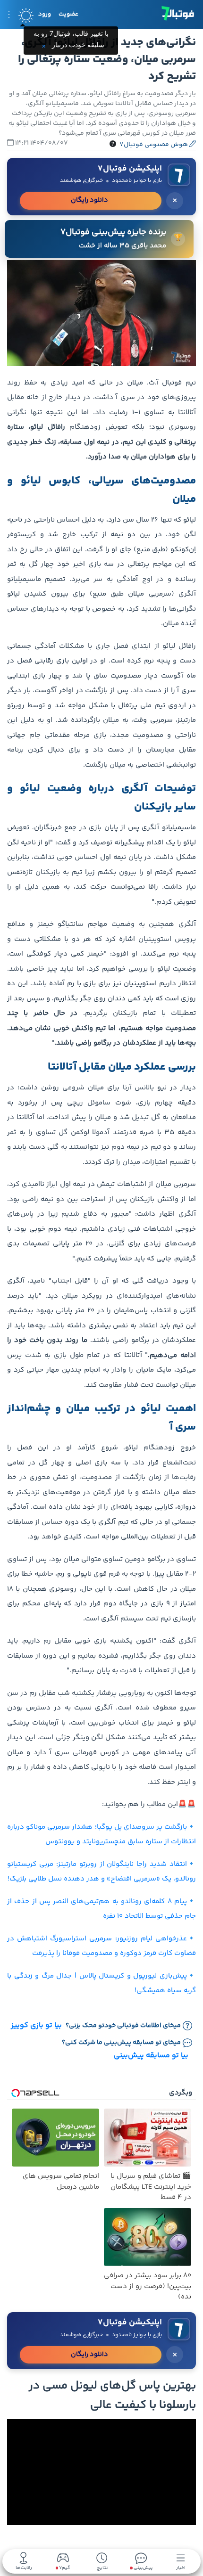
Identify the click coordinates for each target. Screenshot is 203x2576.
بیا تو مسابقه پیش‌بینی (151, 2056)
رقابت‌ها (24, 2567)
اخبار (181, 2567)
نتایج (102, 2567)
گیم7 (64, 2568)
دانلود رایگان (89, 200)
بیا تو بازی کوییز (36, 2026)
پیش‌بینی (143, 2567)
